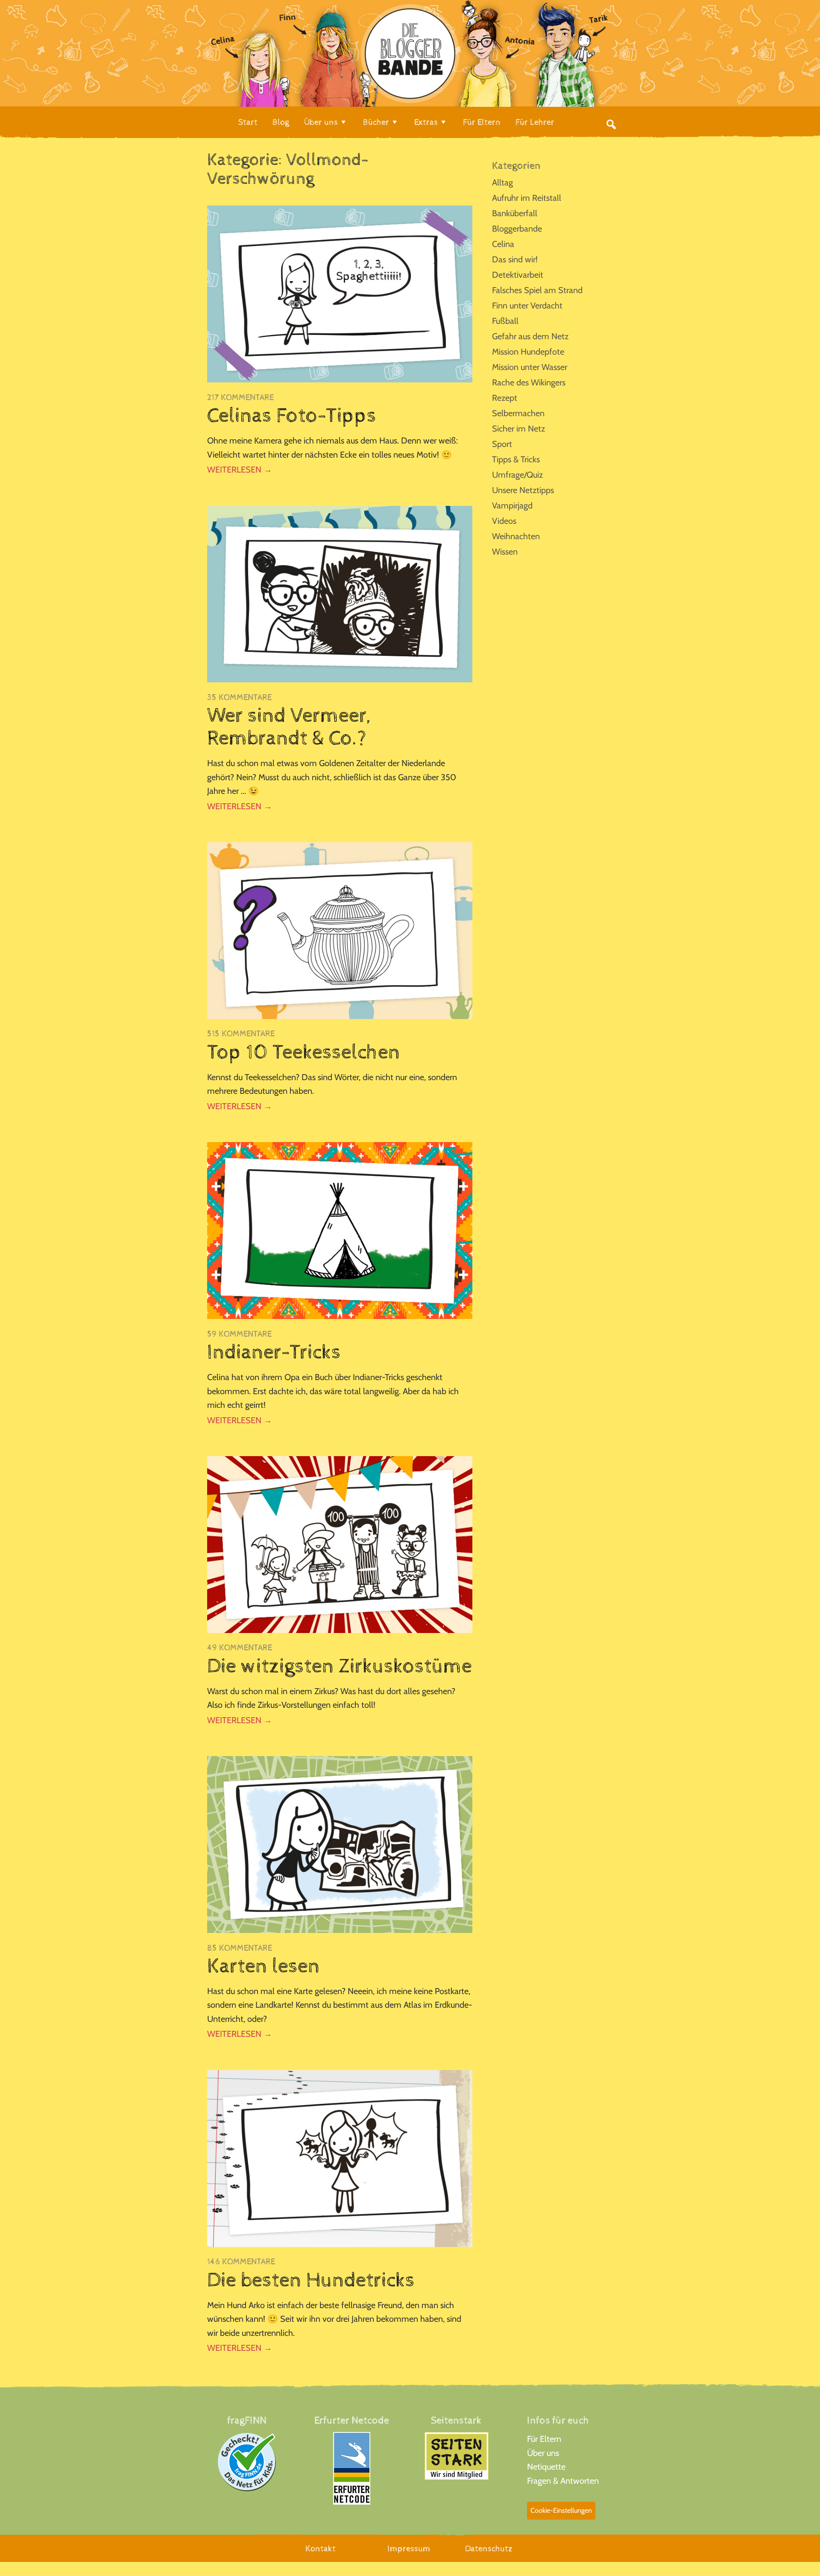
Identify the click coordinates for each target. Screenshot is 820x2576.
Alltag (502, 182)
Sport (502, 444)
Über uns (543, 2453)
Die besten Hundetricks (311, 2280)
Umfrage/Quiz (517, 475)
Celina (503, 244)
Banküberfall (515, 213)
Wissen (505, 552)
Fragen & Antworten (563, 2481)
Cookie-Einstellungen (561, 2510)
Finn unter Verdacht (527, 305)
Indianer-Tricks (274, 1352)
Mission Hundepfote (528, 352)
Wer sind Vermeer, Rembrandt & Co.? (289, 727)
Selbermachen (518, 413)
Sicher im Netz (518, 429)
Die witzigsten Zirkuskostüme (340, 1666)
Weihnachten (516, 536)
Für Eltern (544, 2439)
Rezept (505, 398)
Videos (504, 521)
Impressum (409, 2549)
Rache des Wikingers (529, 382)
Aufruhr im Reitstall (527, 198)
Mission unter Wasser (530, 367)
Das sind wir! (515, 259)
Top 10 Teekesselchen (304, 1052)
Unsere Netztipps (523, 490)
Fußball (505, 321)
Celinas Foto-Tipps (292, 416)
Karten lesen (264, 1966)
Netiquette (546, 2467)
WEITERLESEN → (240, 470)
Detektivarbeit (518, 275)
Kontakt (321, 2549)
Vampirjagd (512, 505)
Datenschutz (489, 2549)
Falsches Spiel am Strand (537, 290)
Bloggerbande (517, 229)
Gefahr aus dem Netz (530, 336)
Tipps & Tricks (516, 459)
